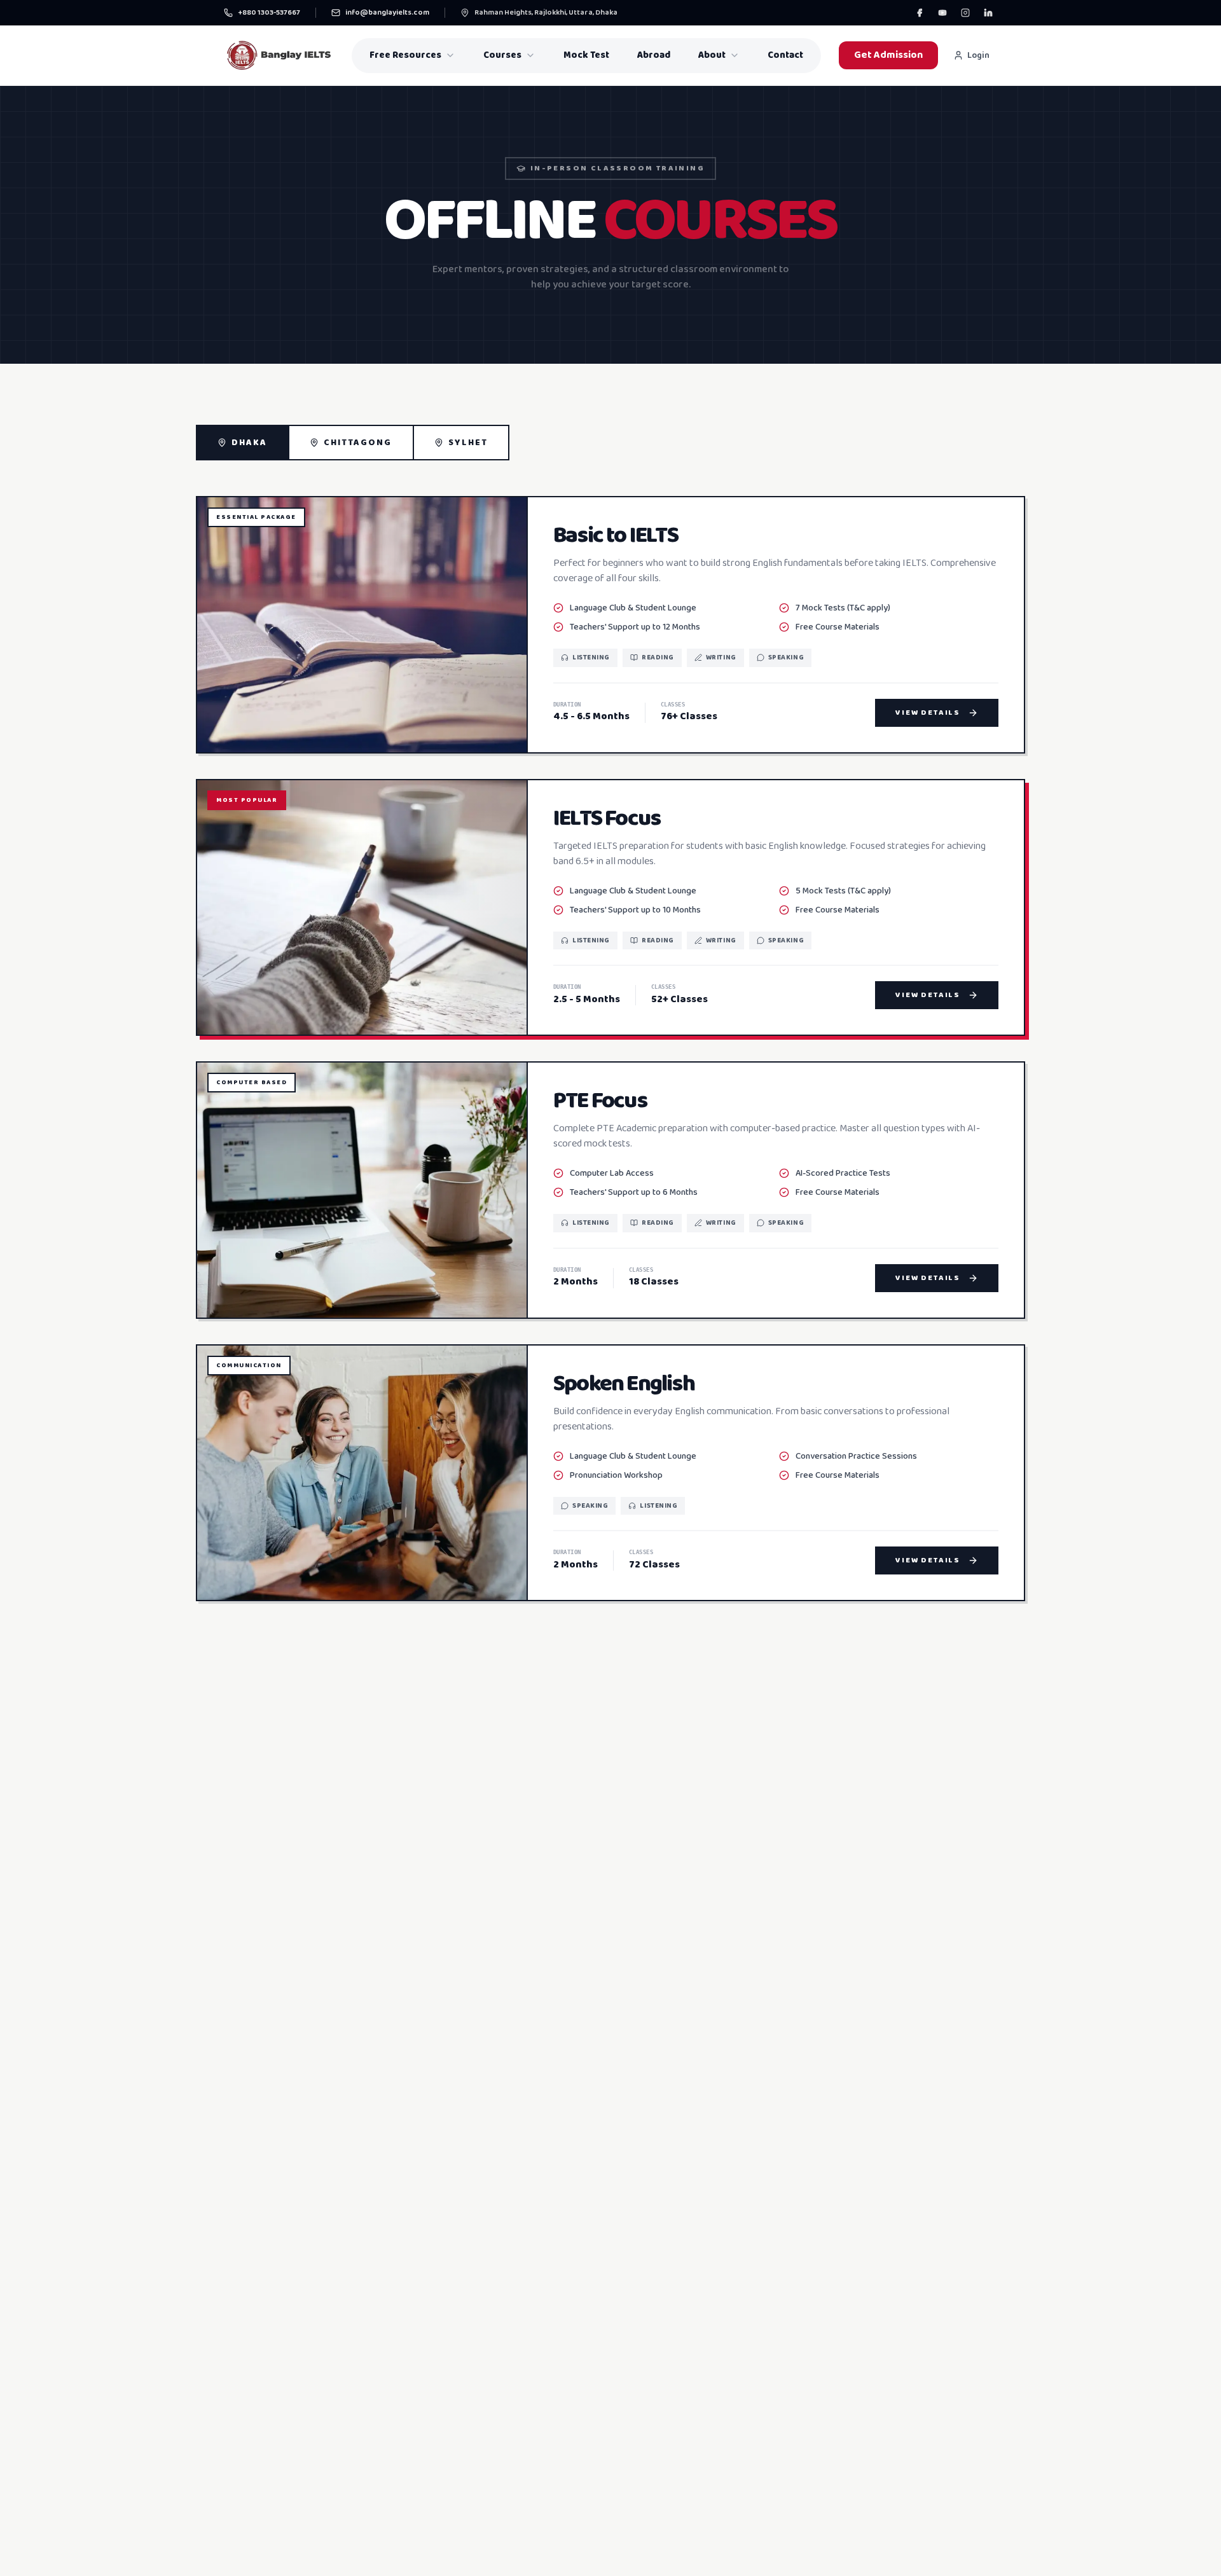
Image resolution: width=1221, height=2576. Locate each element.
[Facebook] (920, 13)
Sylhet (468, 443)
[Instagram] (965, 13)
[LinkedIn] (988, 13)
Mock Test (586, 55)
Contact (785, 55)
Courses (502, 55)
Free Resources (405, 55)
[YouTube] (942, 13)
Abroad (654, 55)
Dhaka (250, 443)
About (712, 55)
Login (978, 55)
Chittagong (358, 443)
